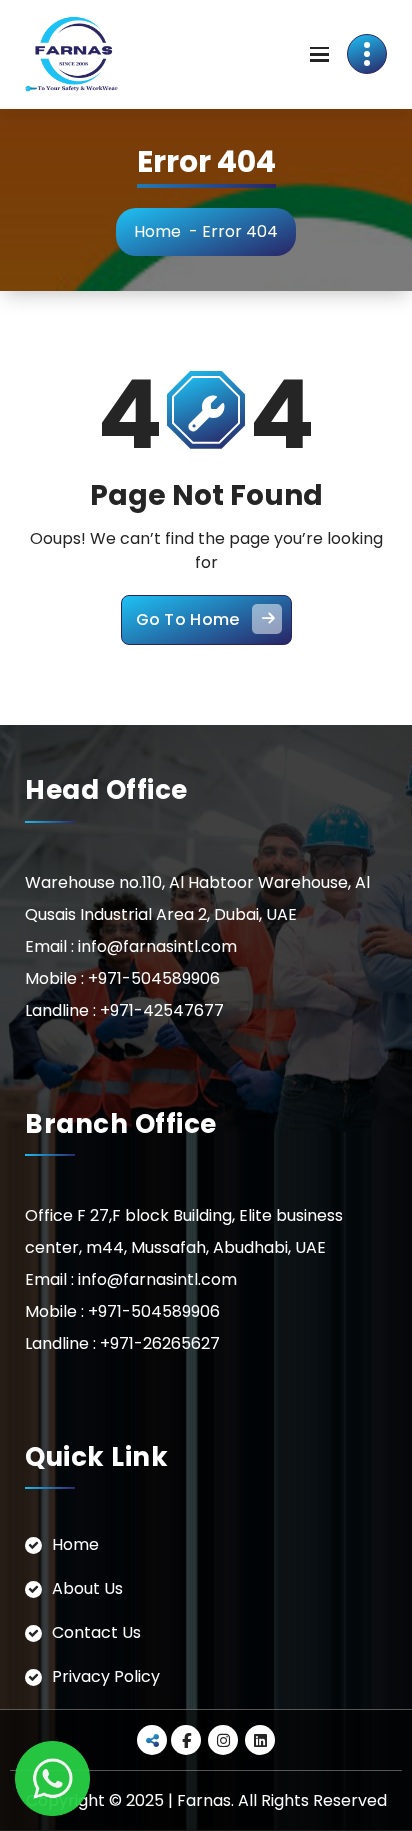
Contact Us (96, 1632)
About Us (87, 1588)
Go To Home (188, 619)
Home (157, 231)
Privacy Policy (106, 1676)
